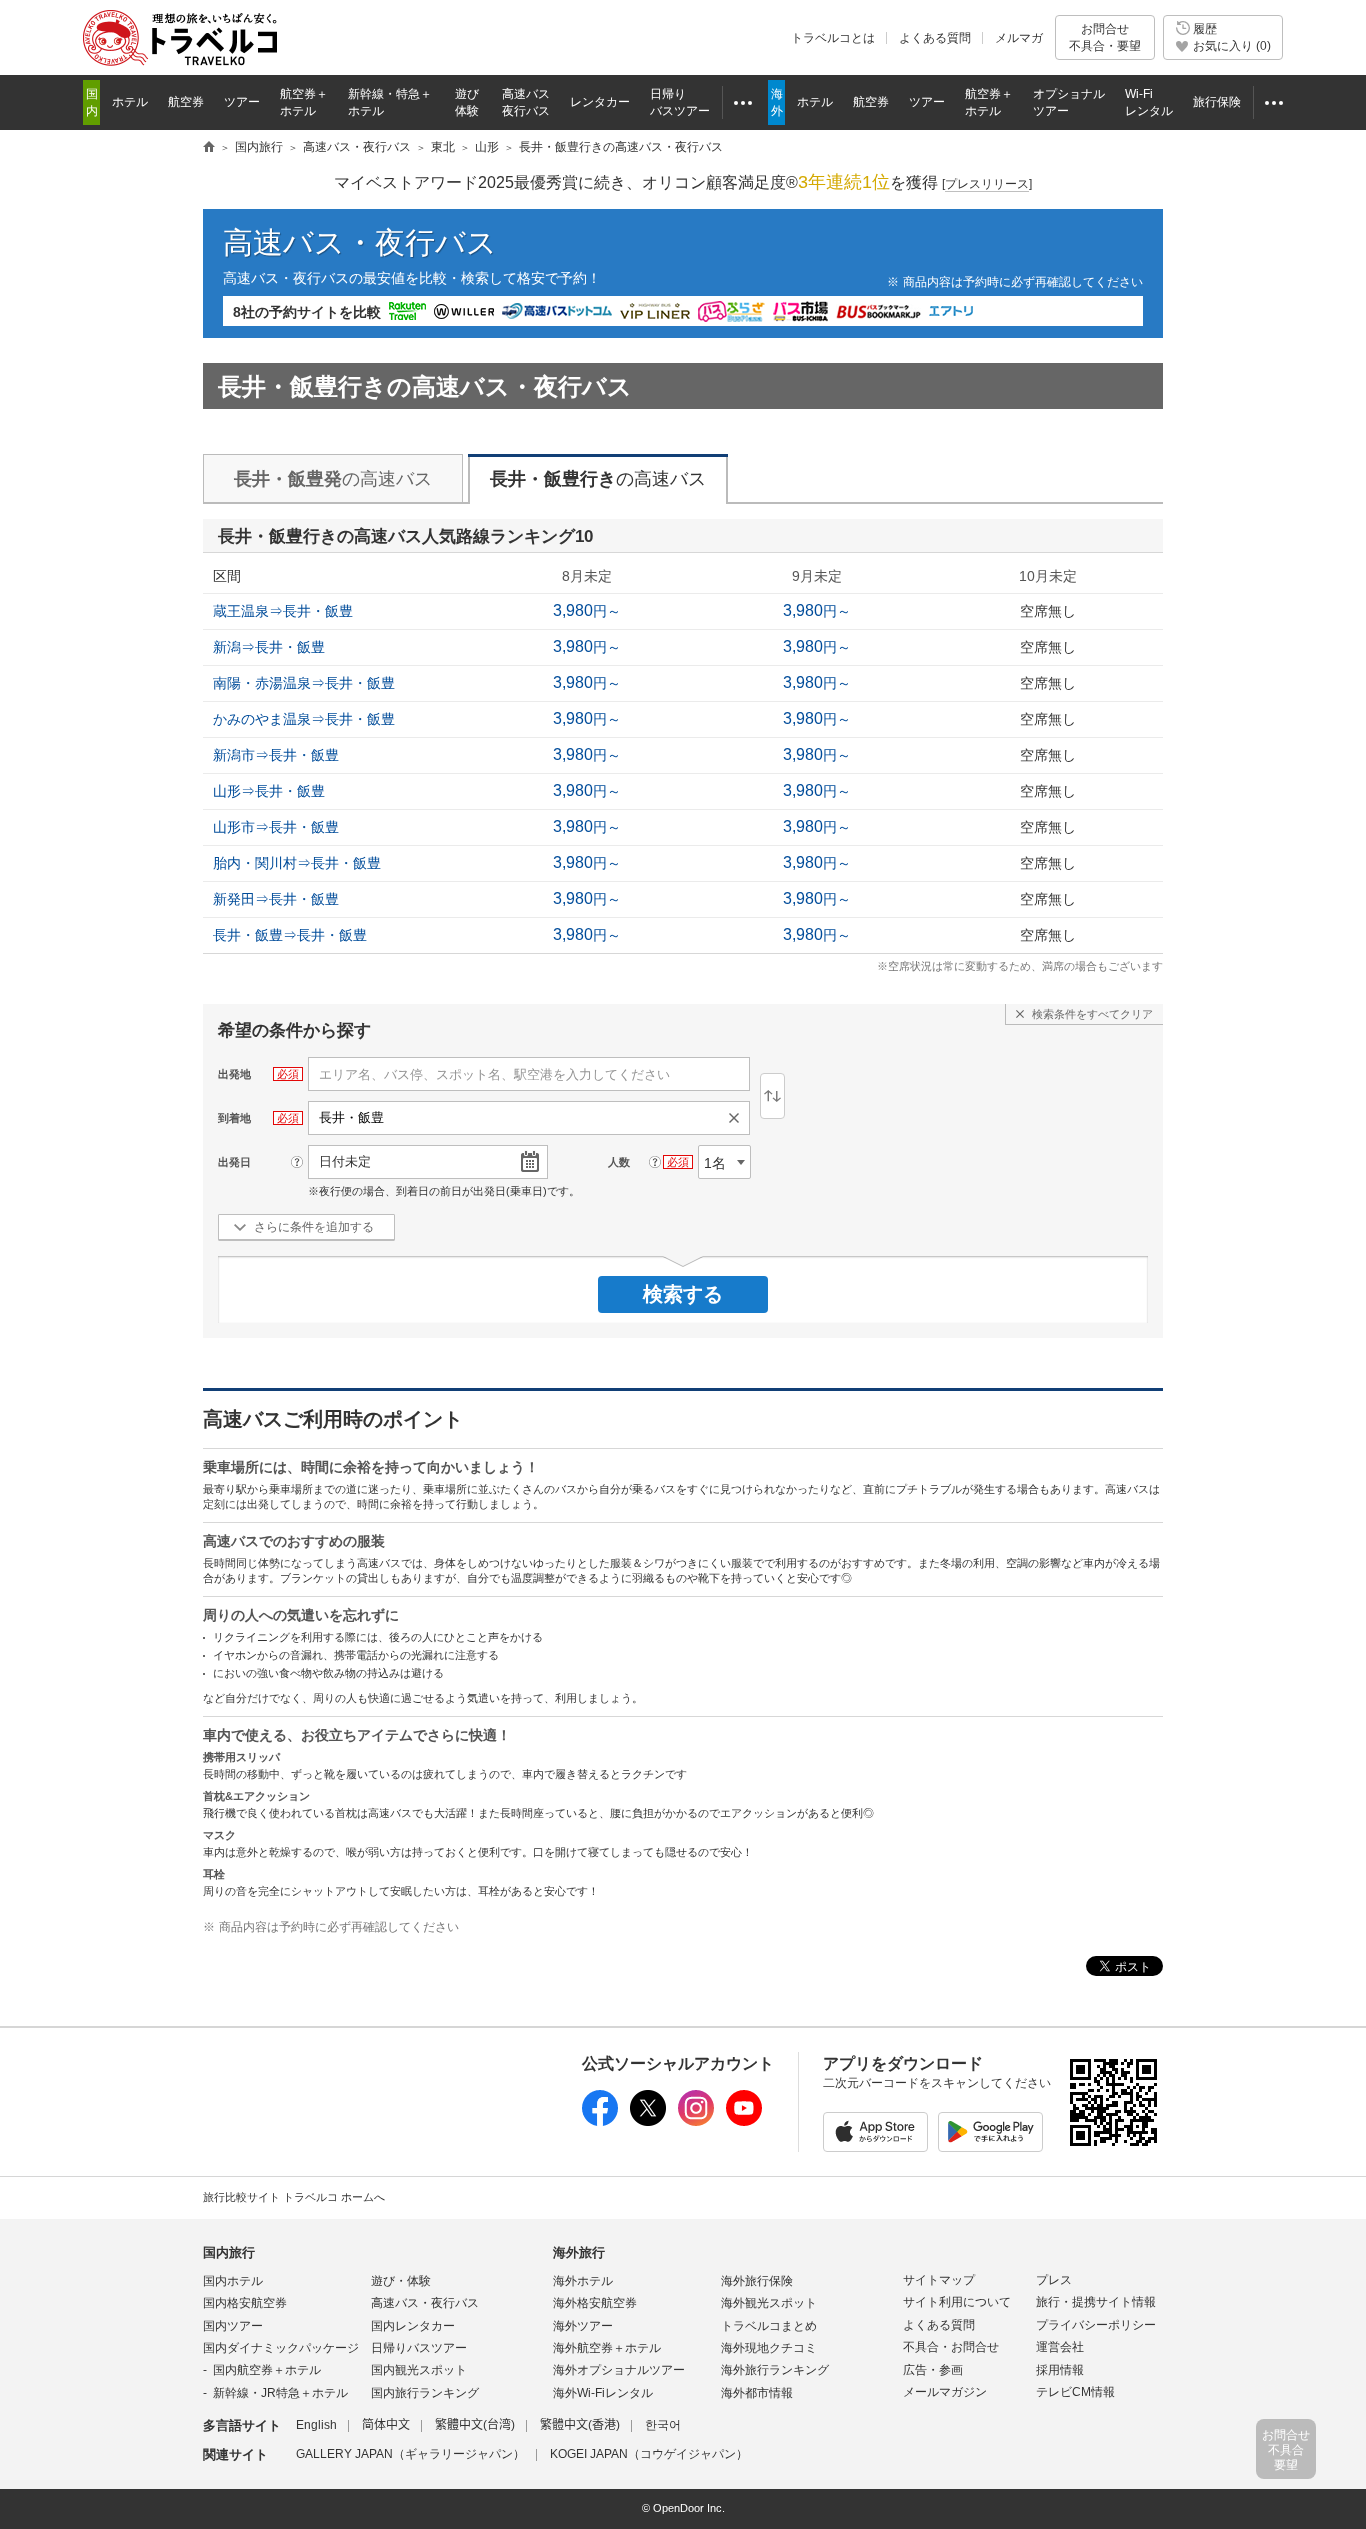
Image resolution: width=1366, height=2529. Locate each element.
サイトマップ (939, 2280)
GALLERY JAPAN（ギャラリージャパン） (410, 2454)
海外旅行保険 (757, 2281)
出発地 (234, 1074)
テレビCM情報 (1075, 2392)
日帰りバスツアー (419, 2348)
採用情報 (1060, 2370)
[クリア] (739, 1118)
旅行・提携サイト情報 (1096, 2302)
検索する (683, 1294)
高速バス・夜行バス (360, 242)
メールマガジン (945, 2392)
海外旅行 (579, 2252)
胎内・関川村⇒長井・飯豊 (297, 863)
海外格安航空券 (595, 2303)
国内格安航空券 (245, 2303)
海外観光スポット (769, 2303)
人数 (619, 1162)
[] (987, 184)
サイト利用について (957, 2302)
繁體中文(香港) (580, 2425)
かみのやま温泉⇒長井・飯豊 (304, 719)
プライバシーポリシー (1096, 2325)
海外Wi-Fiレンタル (603, 2393)
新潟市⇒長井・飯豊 (276, 755)
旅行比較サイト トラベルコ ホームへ (294, 2197)
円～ (587, 611)
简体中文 (386, 2425)
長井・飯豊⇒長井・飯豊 (290, 935)
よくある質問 (935, 38)
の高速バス (333, 479)
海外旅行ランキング (775, 2370)
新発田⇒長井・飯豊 (276, 899)
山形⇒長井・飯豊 (269, 791)
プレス (1054, 2280)
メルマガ (1019, 38)
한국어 (663, 2425)
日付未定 (345, 1161)
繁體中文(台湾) (475, 2425)
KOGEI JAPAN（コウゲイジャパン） (649, 2454)
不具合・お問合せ (951, 2347)
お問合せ (1105, 37)
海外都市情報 (757, 2393)
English (316, 2425)
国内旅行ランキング (425, 2393)
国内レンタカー (413, 2326)
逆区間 (772, 1096)
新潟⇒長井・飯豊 (269, 647)
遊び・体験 (401, 2281)
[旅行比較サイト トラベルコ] (209, 148)
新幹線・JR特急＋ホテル (280, 2393)
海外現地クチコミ (769, 2348)
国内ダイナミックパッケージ (281, 2348)
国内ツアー (233, 2326)
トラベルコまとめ (769, 2326)
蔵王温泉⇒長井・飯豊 (283, 611)
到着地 (234, 1118)
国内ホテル (233, 2281)
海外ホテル (583, 2281)
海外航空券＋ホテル (607, 2348)
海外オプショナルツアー (619, 2370)
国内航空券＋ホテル (267, 2370)
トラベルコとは (833, 38)
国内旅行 (229, 2252)
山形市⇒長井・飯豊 (276, 827)
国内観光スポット (419, 2370)
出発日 (234, 1162)
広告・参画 (933, 2370)
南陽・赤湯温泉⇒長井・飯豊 (304, 683)
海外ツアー (583, 2326)
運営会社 (1060, 2347)
